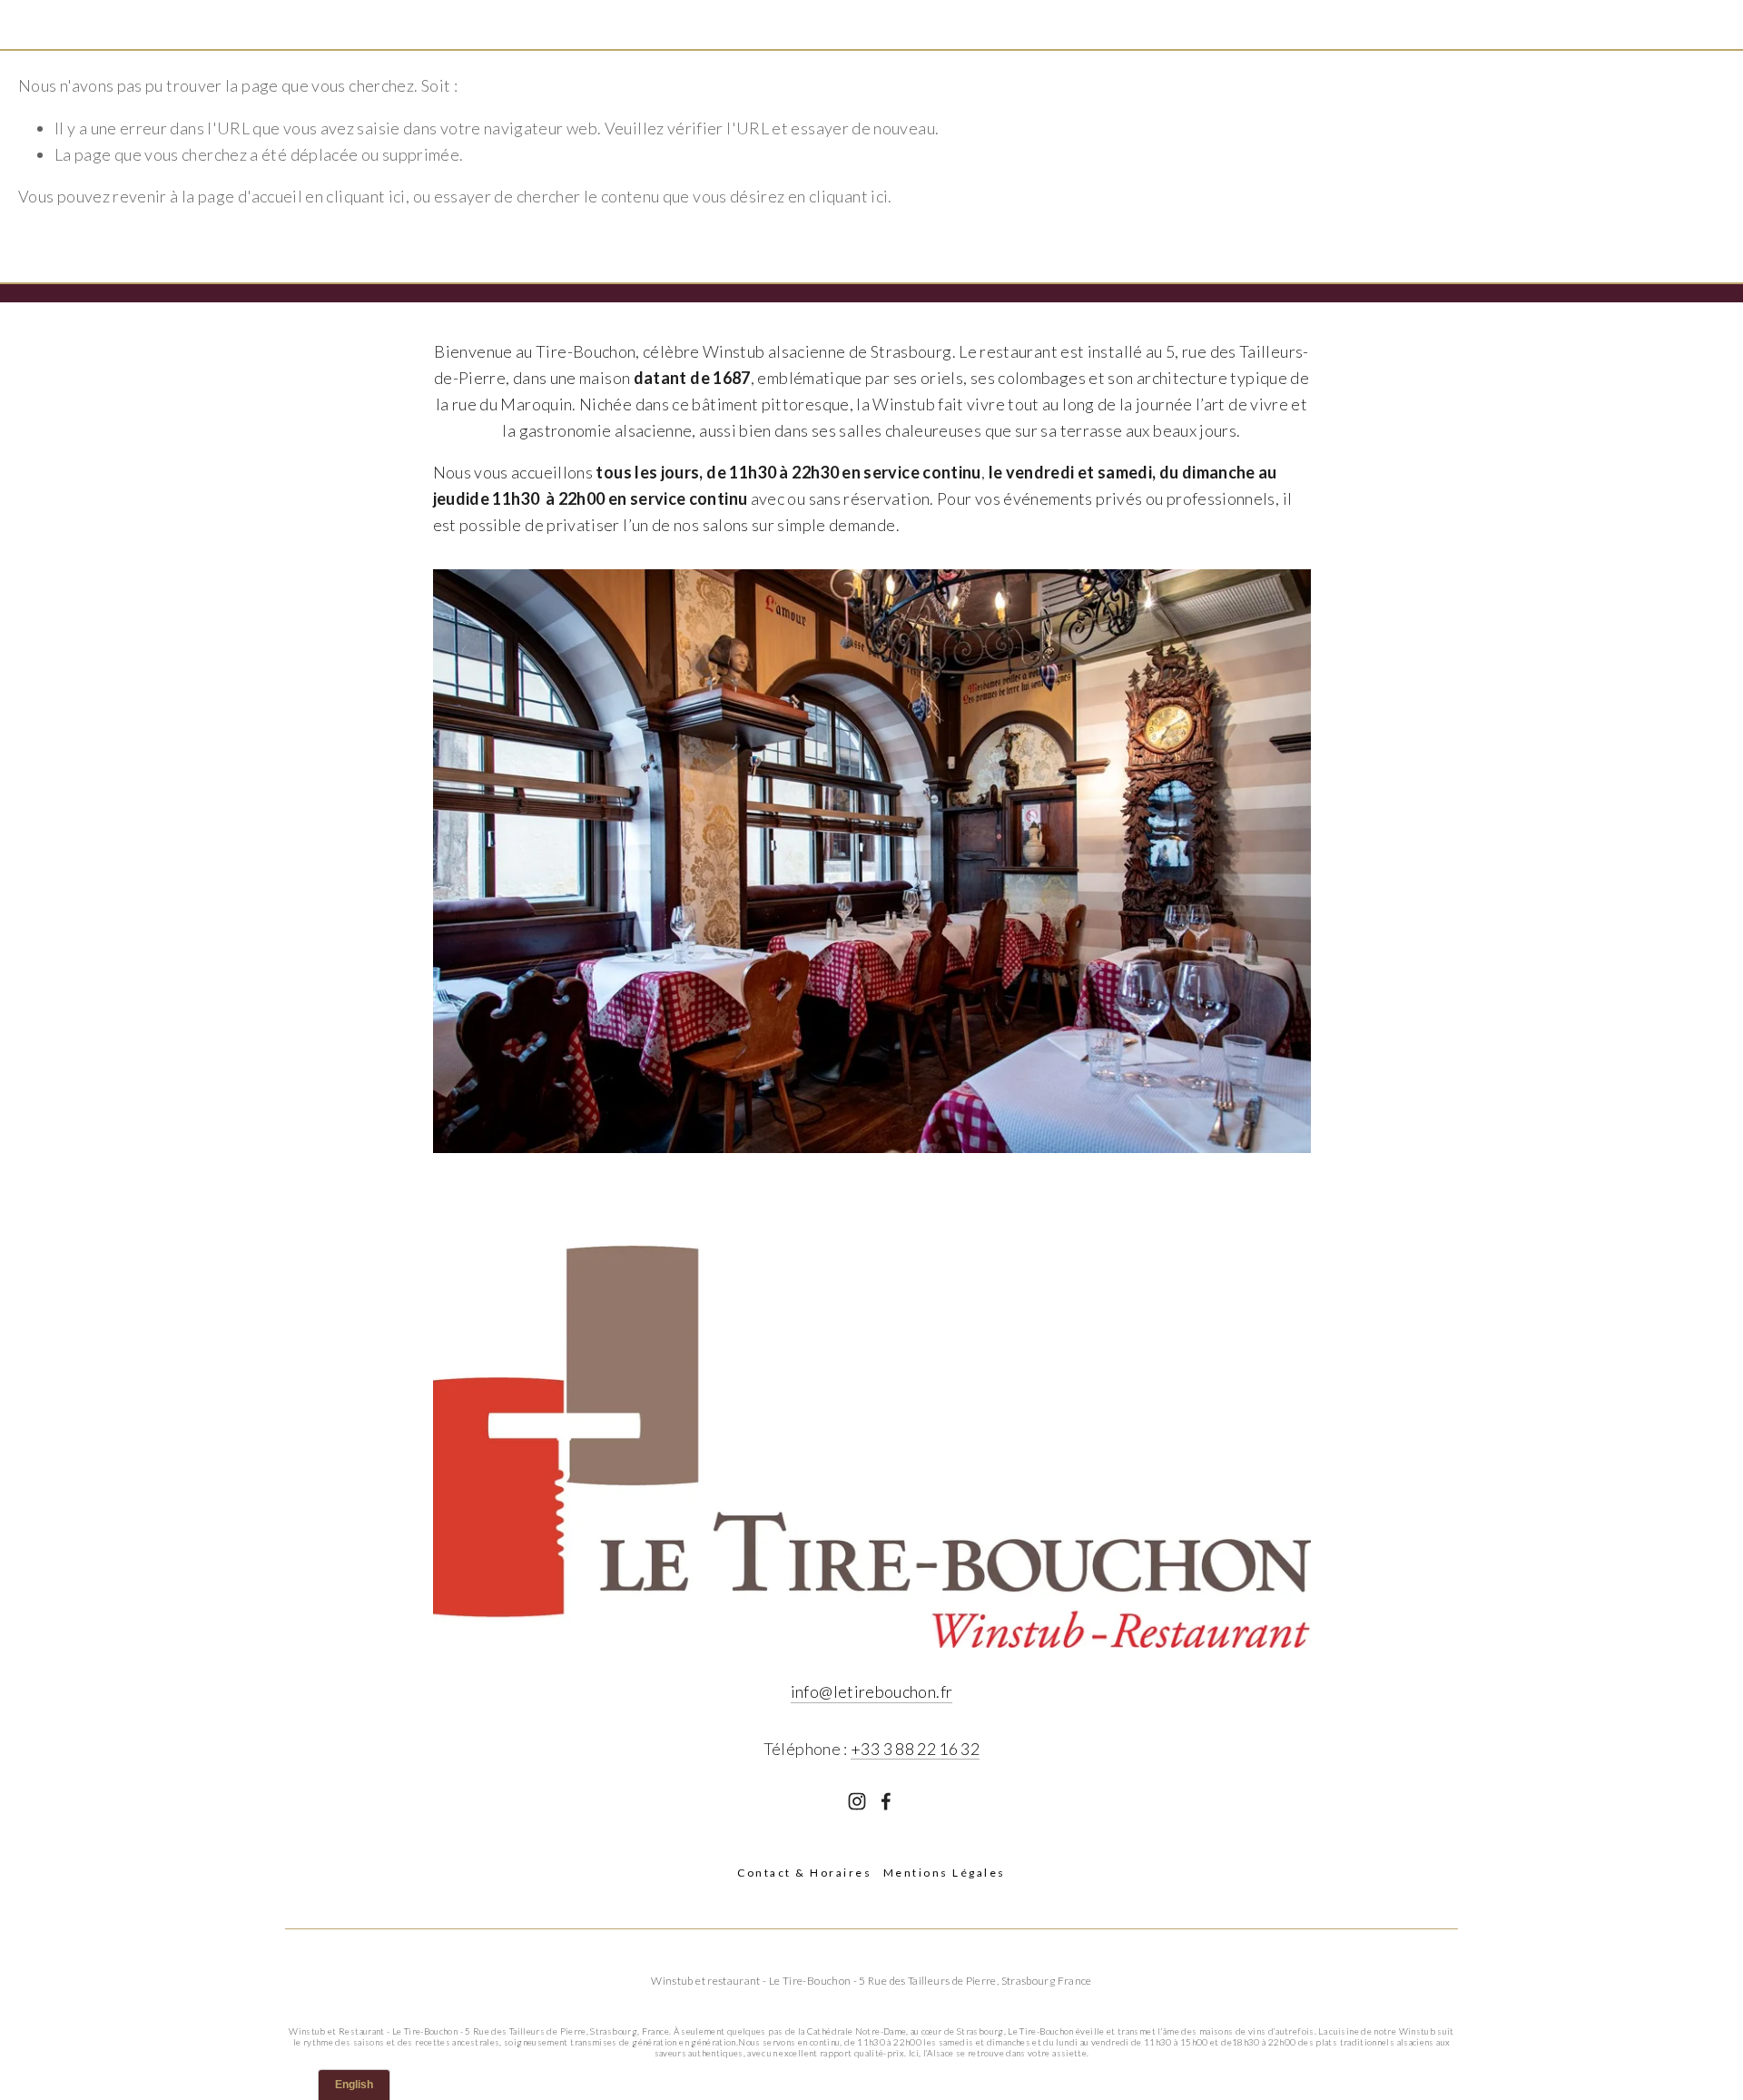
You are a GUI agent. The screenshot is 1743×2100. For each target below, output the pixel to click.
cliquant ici (365, 196)
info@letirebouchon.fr (872, 1691)
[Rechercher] (165, 24)
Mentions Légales (945, 1873)
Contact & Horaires (804, 1873)
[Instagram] (857, 1801)
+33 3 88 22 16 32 (915, 1749)
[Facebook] (886, 1801)
